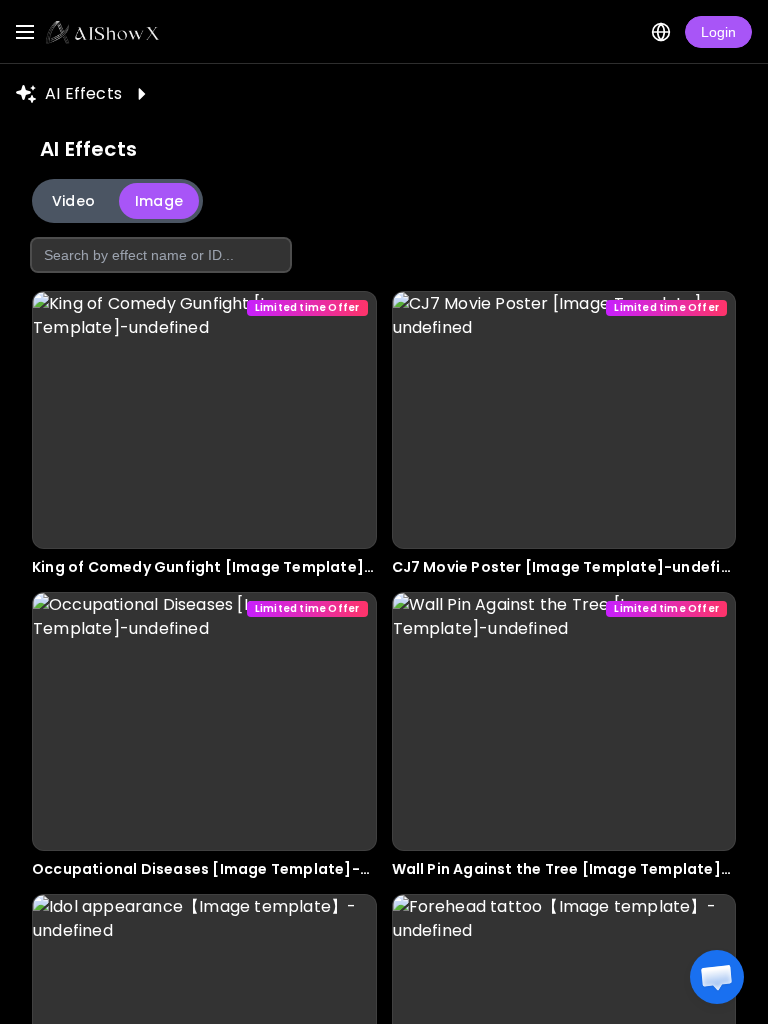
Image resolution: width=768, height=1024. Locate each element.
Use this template (204, 508)
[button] (717, 977)
